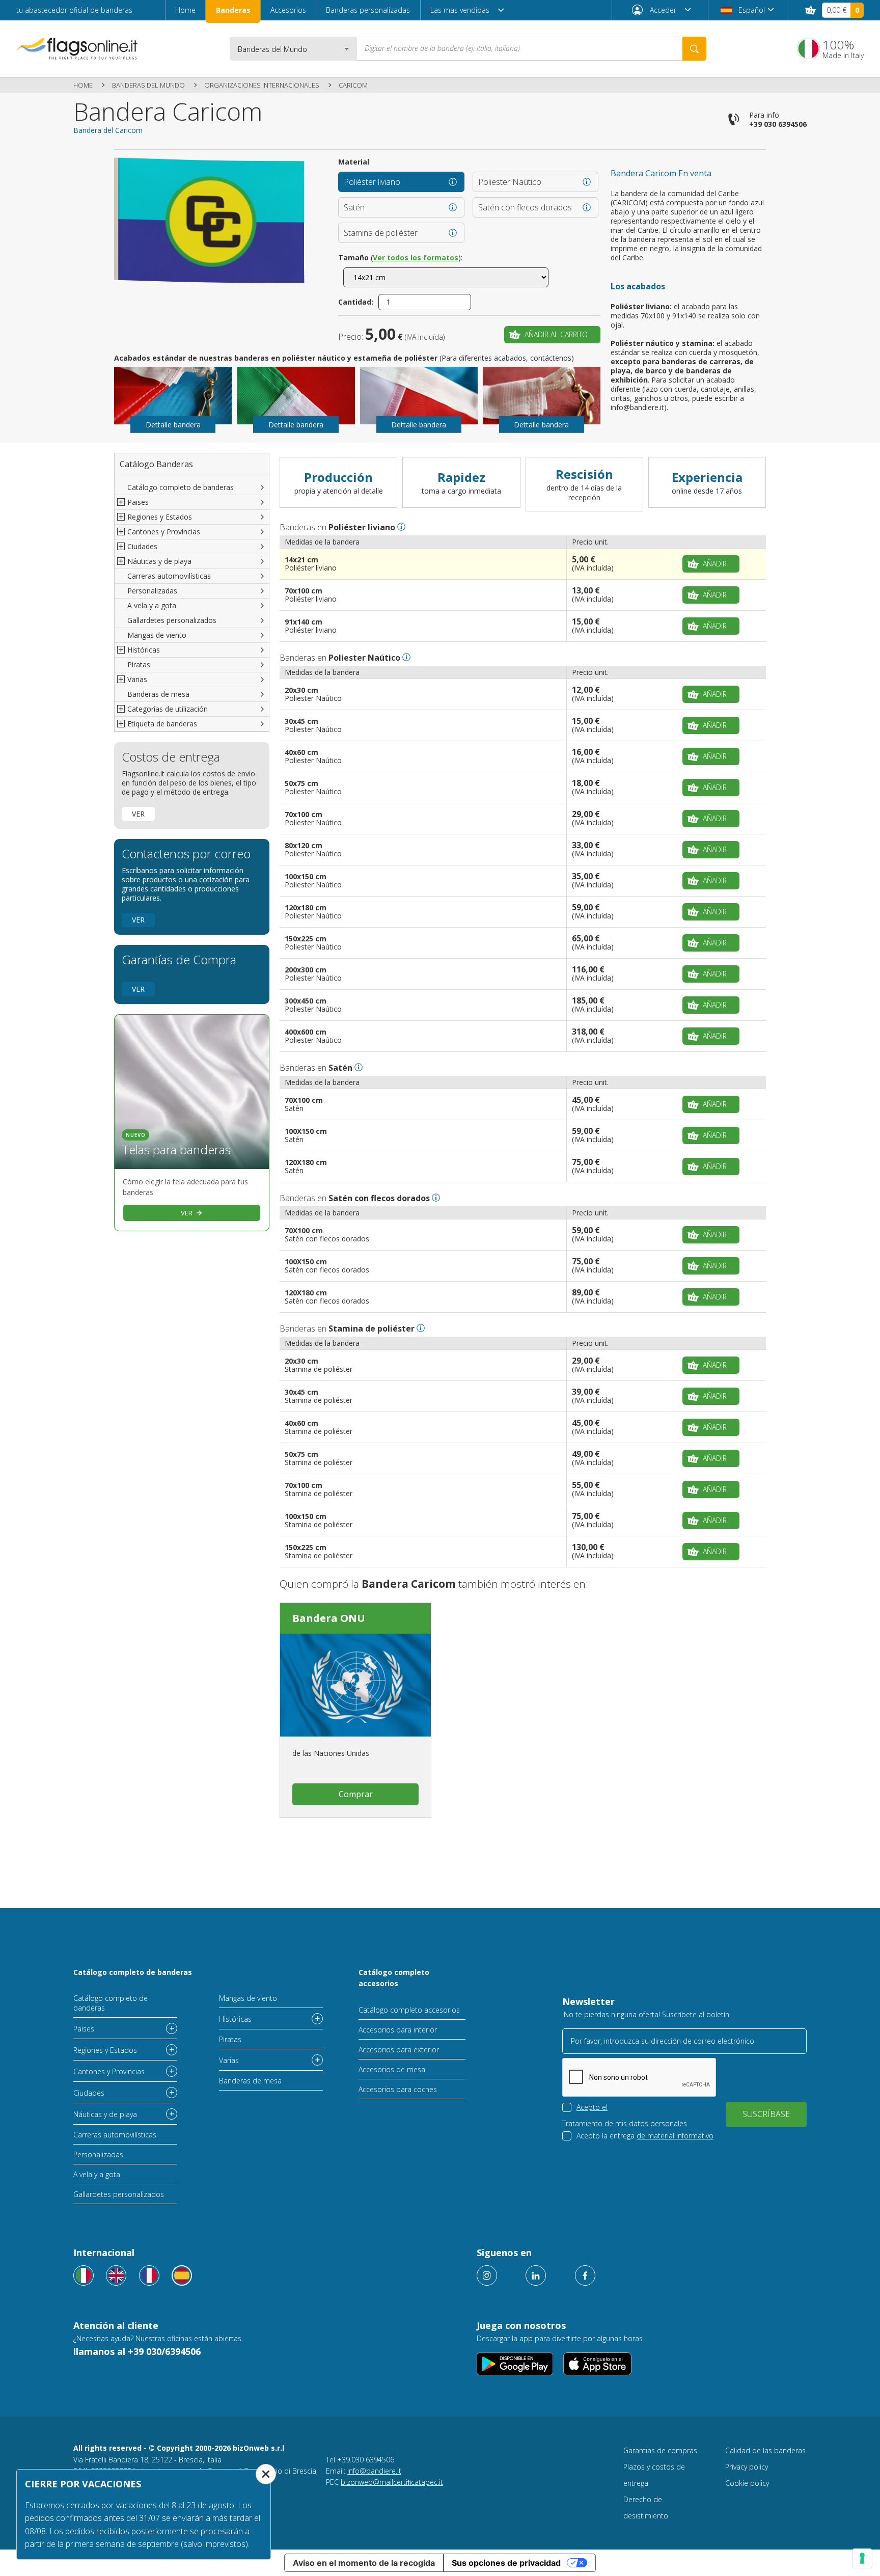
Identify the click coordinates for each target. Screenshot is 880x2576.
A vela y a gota (152, 605)
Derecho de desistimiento (646, 2507)
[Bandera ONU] (355, 1685)
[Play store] (515, 2364)
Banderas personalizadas (368, 10)
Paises (84, 2029)
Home (185, 10)
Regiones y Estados (105, 2050)
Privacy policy (747, 2467)
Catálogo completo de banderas (181, 487)
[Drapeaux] (149, 2275)
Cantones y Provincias (109, 2071)
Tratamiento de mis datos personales (625, 2123)
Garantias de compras (660, 2450)
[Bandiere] (84, 2275)
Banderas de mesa (158, 694)
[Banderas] (182, 2275)
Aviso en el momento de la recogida (364, 2563)
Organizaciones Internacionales (262, 85)
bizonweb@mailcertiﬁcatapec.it (392, 2482)
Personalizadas (152, 591)
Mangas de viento (157, 635)
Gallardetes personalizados (172, 620)
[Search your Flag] (694, 49)
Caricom (353, 85)
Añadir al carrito (556, 334)
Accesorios (288, 10)
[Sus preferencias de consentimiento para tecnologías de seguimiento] (862, 2558)
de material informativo (675, 2136)
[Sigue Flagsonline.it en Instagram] (487, 2275)
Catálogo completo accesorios (394, 1978)
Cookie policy (747, 2483)
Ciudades (89, 2093)
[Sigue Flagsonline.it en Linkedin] (536, 2275)
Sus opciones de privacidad (506, 2563)
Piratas (139, 665)
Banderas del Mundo (148, 85)
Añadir (715, 564)
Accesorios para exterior (399, 2050)
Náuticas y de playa (105, 2114)
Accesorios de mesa (392, 2069)
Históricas (235, 2019)
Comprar (356, 1794)
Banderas (233, 10)
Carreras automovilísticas (169, 576)
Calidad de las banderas (765, 2450)
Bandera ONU (329, 1618)
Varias (229, 2060)
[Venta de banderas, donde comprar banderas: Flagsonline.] (77, 48)
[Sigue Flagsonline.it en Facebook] (585, 2275)
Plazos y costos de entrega (654, 2475)
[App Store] (598, 2364)
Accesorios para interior (398, 2030)
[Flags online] (116, 2275)
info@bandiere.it (374, 2471)
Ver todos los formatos (416, 257)
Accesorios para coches (398, 2089)
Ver (138, 814)
